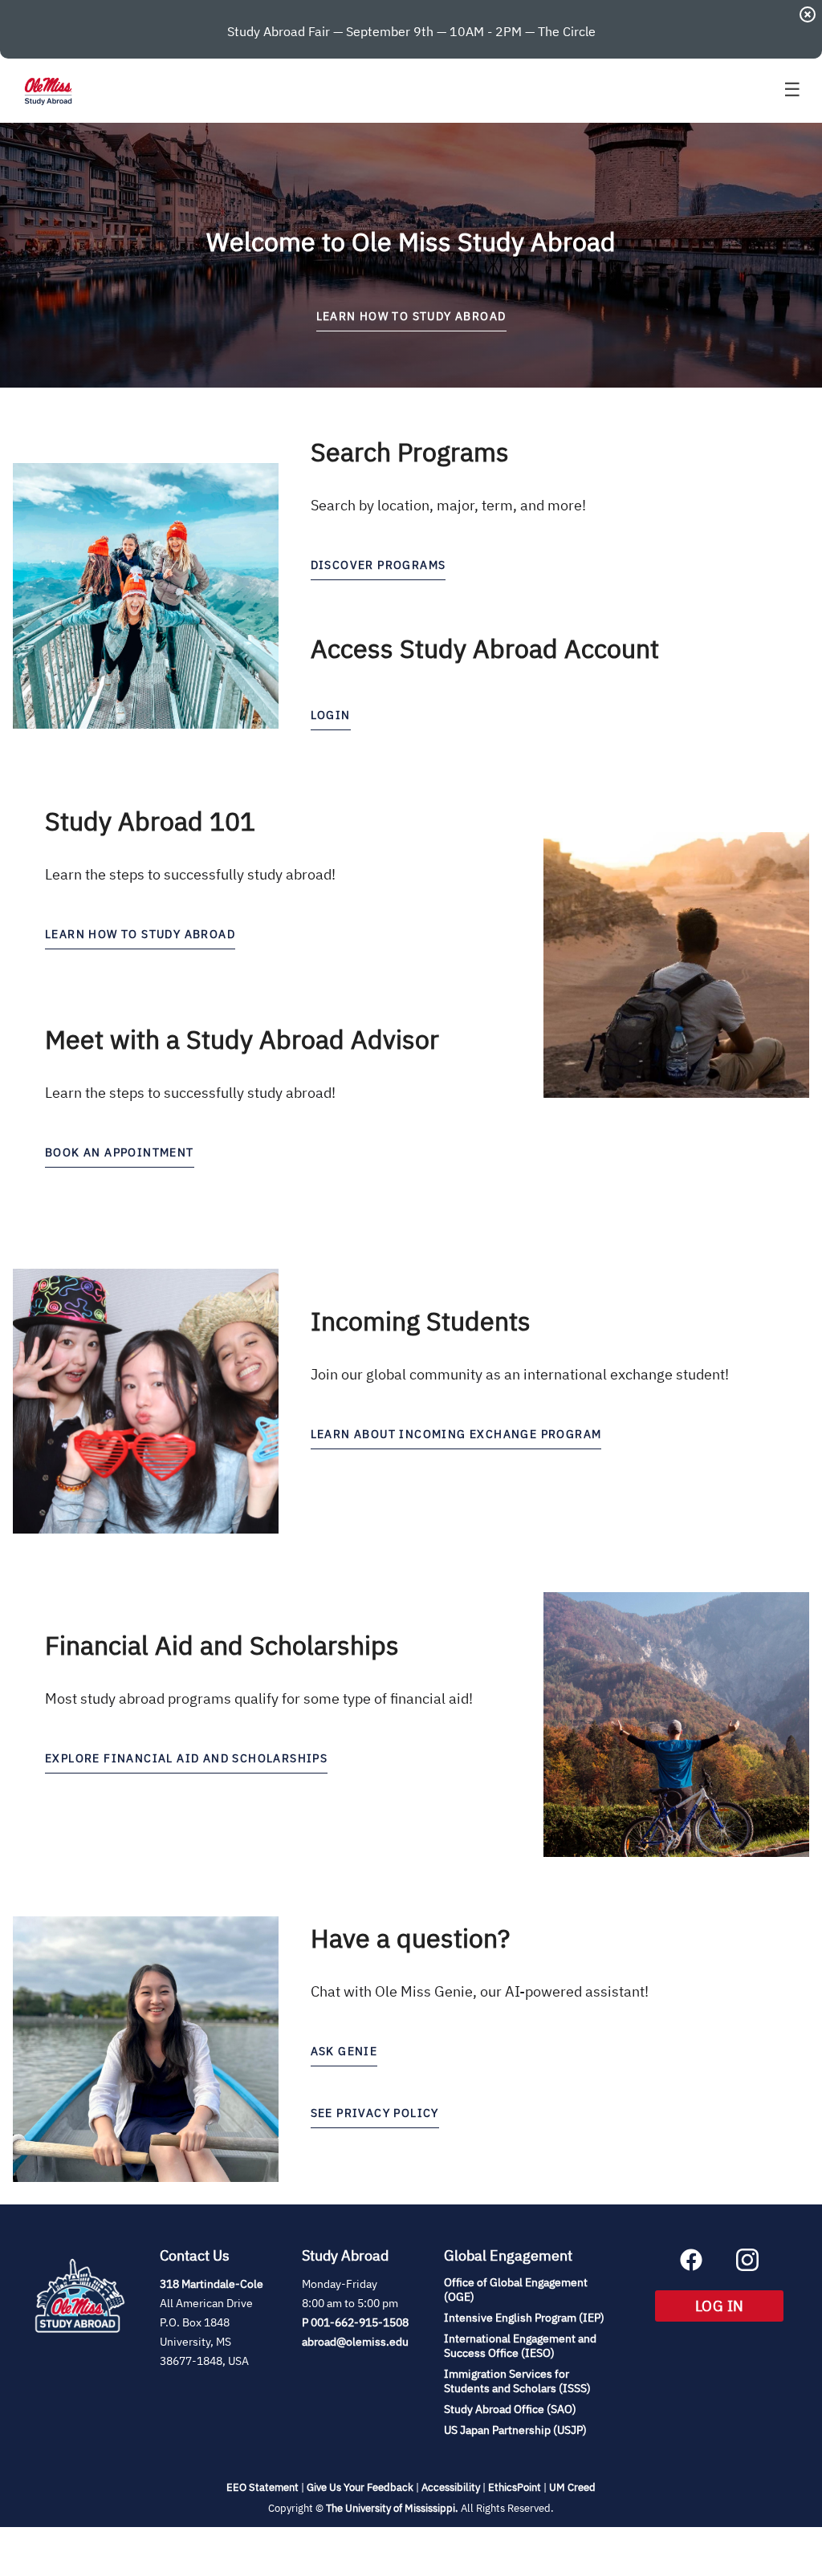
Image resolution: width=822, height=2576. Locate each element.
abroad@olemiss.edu (355, 2342)
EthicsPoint (515, 2487)
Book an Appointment (120, 1152)
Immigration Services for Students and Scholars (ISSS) (517, 2381)
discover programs (378, 565)
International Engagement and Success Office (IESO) (520, 2346)
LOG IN (739, 2306)
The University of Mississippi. (392, 2508)
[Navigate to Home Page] (48, 91)
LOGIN (331, 715)
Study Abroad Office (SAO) (510, 2409)
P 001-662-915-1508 (355, 2322)
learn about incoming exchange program (456, 1434)
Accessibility (451, 2487)
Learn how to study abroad (140, 934)
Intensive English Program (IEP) (524, 2318)
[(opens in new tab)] (80, 2351)
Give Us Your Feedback (360, 2487)
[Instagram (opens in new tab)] (747, 2266)
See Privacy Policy (375, 2113)
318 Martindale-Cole (212, 2284)
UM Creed (572, 2487)
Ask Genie (344, 2051)
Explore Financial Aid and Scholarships (186, 1758)
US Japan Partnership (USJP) (515, 2430)
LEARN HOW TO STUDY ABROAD (411, 316)
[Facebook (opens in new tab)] (691, 2266)
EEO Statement (262, 2487)
